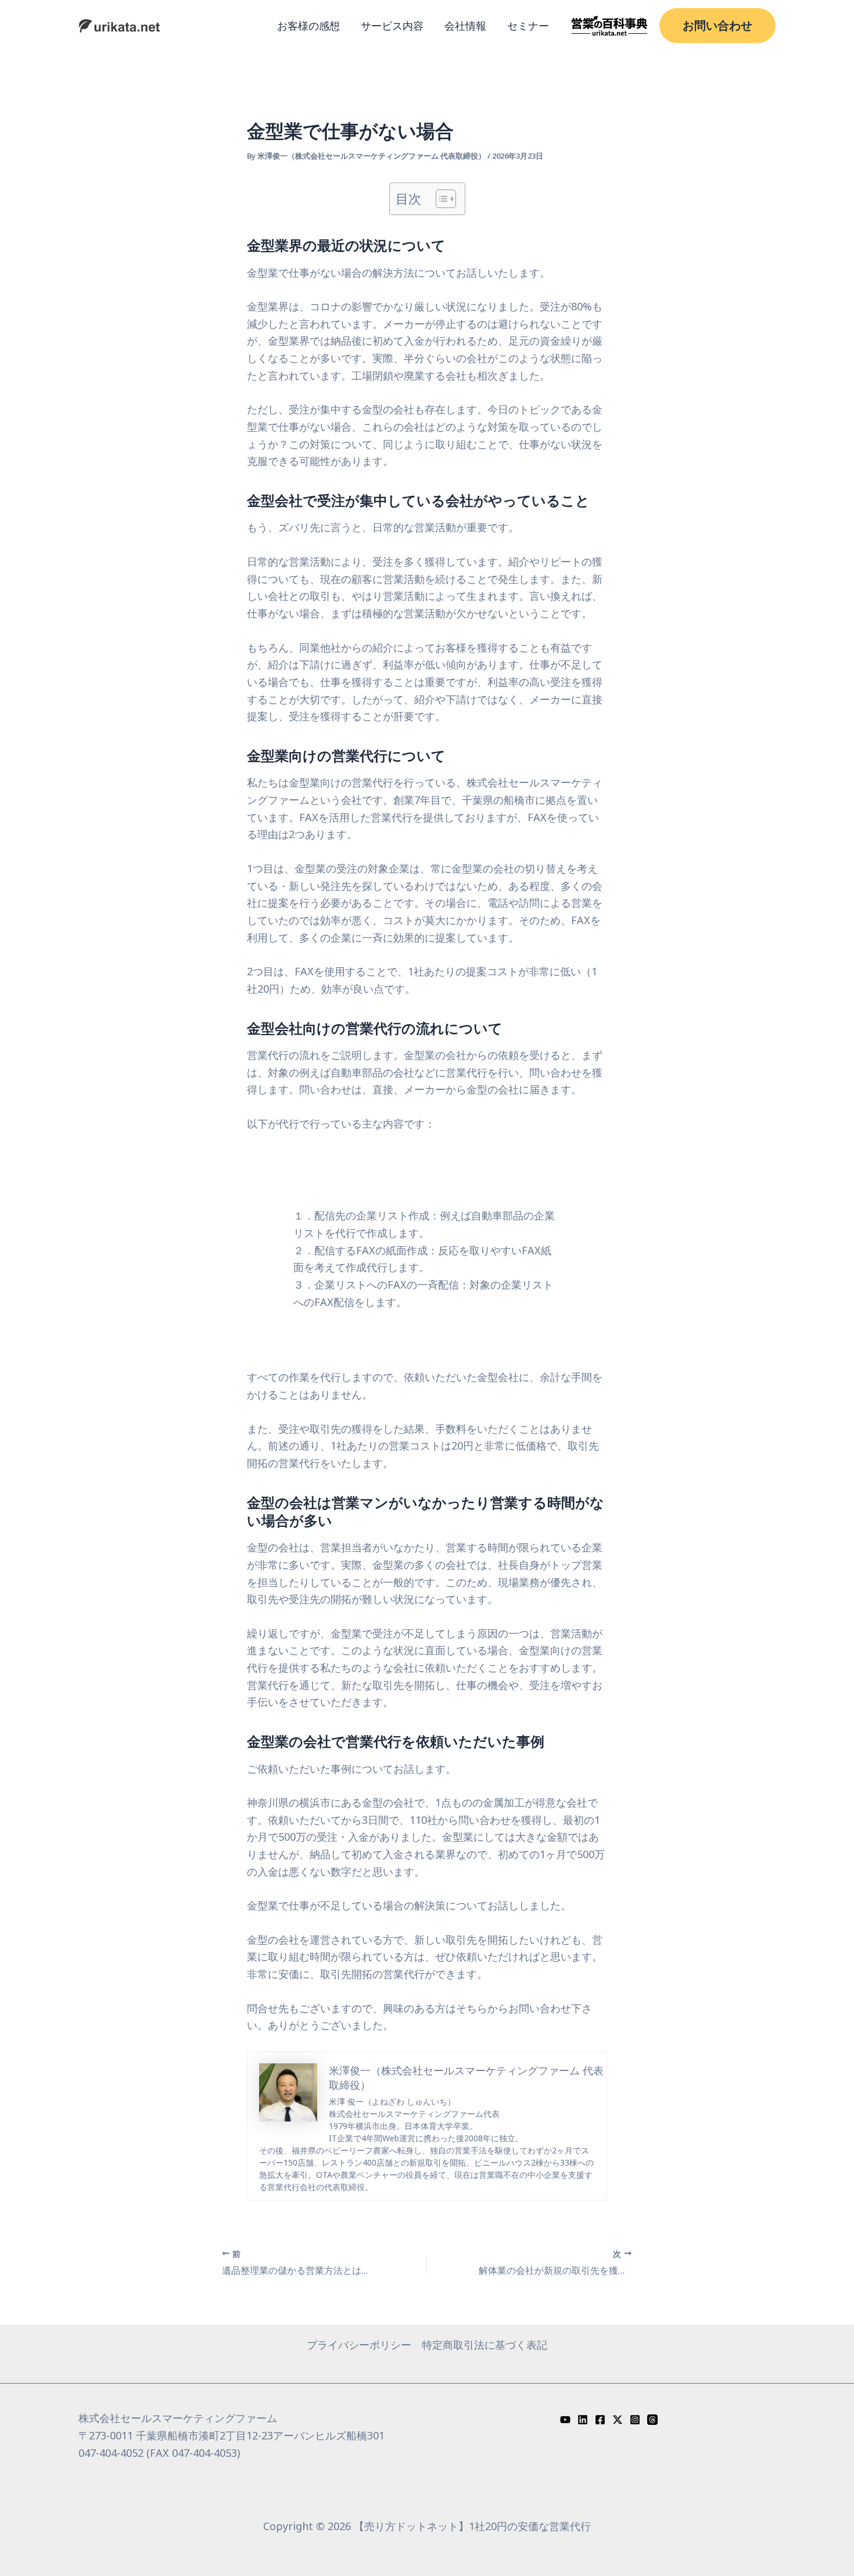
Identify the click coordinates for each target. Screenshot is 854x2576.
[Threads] (652, 2420)
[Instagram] (635, 2420)
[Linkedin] (583, 2420)
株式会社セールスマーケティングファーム (178, 2418)
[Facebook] (600, 2420)
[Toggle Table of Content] (440, 199)
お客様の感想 (308, 26)
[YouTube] (565, 2420)
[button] (717, 26)
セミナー (528, 26)
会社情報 (465, 26)
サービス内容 (392, 26)
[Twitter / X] (618, 2420)
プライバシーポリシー (359, 2345)
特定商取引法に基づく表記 (485, 2345)
